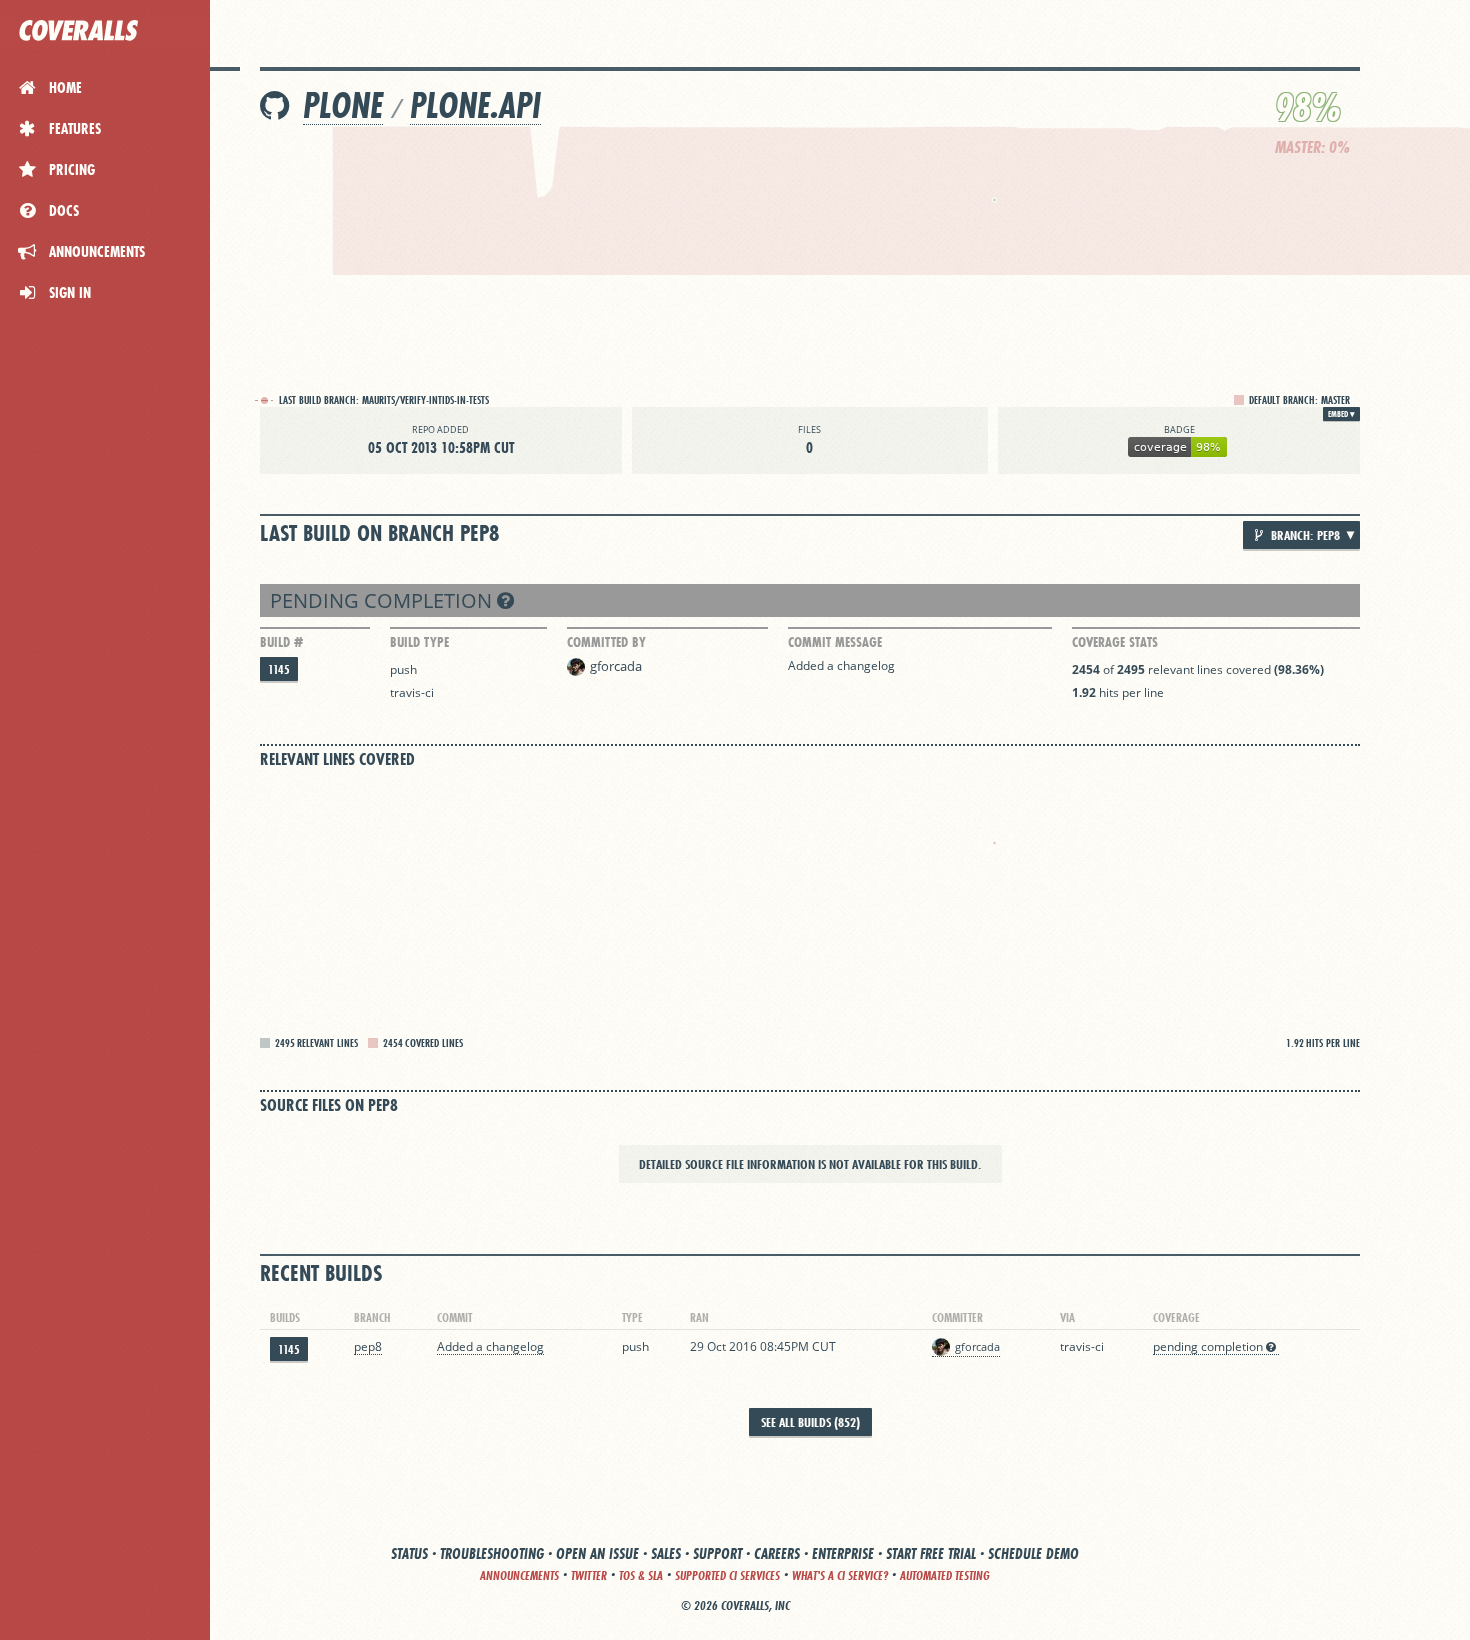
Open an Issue (597, 1553)
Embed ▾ (1341, 414)
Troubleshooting (492, 1553)
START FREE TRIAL (931, 1553)
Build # (281, 642)
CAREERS (777, 1553)
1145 (279, 669)
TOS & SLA (641, 1575)
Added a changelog (841, 665)
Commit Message (835, 642)
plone (343, 105)
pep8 (368, 1346)
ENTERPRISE (843, 1553)
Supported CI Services (727, 1575)
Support (717, 1553)
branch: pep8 (1304, 535)
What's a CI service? (840, 1575)
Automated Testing (945, 1575)
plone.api (475, 105)
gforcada (616, 666)
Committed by (606, 642)
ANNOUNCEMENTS (519, 1575)
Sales (666, 1553)
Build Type (419, 642)
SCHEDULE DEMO (1033, 1553)
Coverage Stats (1115, 642)
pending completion (383, 600)
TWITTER (589, 1575)
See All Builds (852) (810, 1422)
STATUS (409, 1553)
